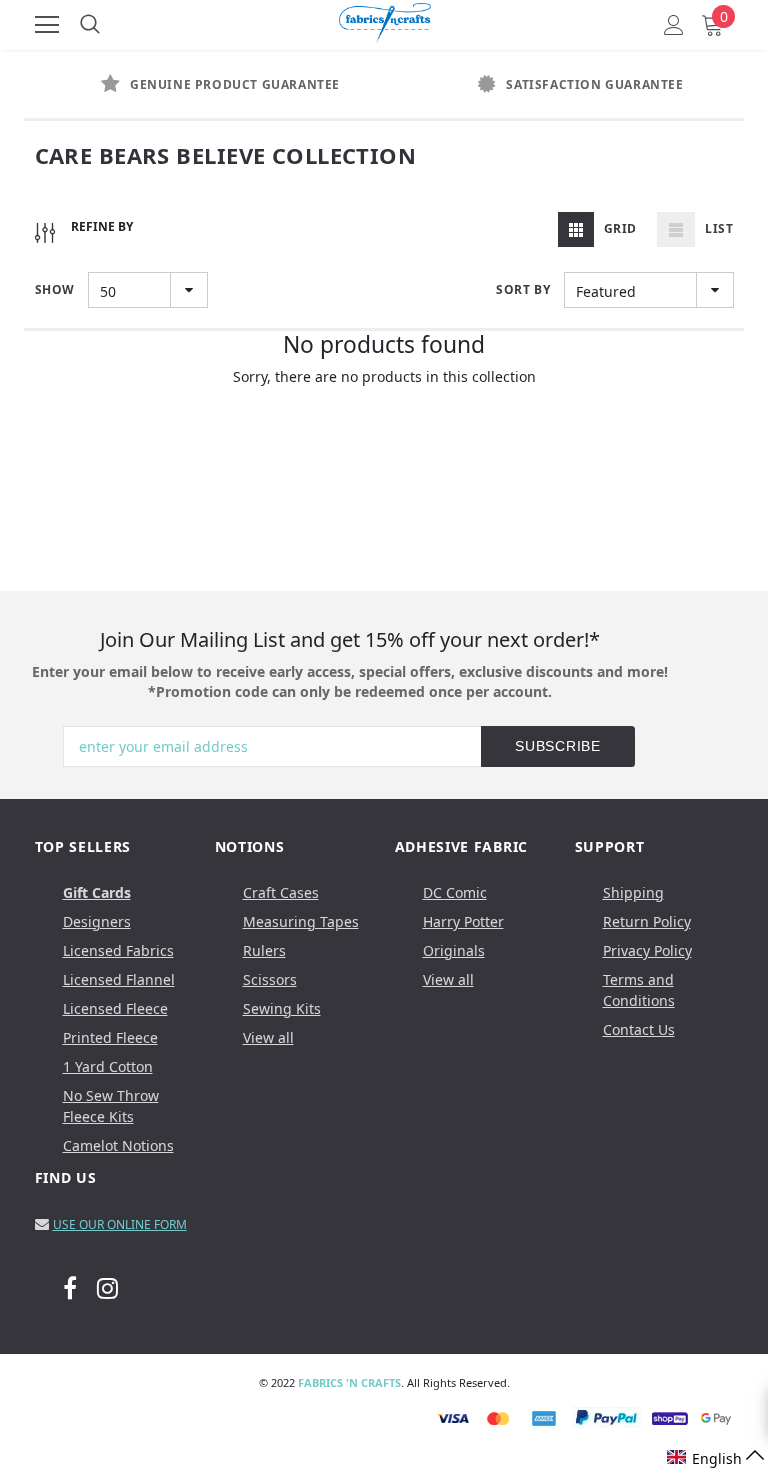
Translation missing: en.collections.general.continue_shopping (384, 403)
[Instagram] (107, 1288)
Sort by (523, 289)
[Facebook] (70, 1288)
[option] (204, 85)
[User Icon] (674, 25)
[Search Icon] (90, 25)
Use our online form (120, 1224)
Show (55, 289)
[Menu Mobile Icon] (47, 25)
